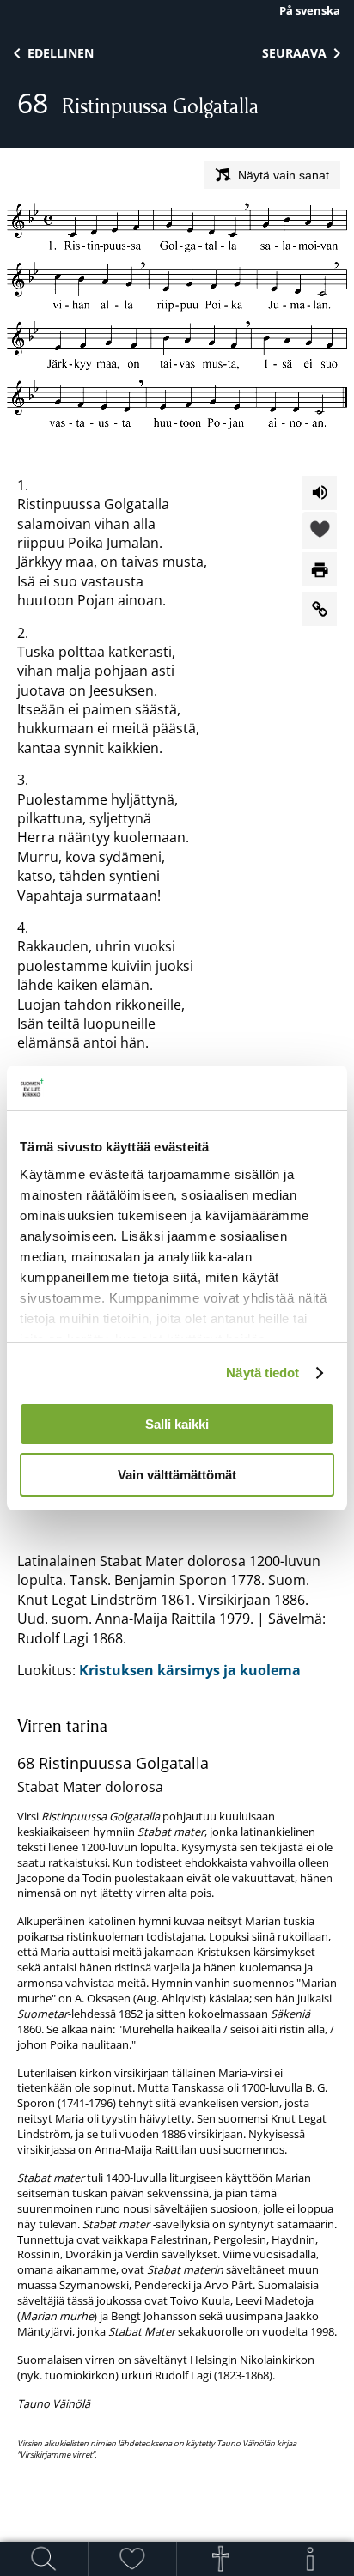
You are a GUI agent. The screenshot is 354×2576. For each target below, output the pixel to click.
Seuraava (294, 53)
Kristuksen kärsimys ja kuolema (190, 1670)
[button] (320, 532)
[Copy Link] (320, 609)
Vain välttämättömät (177, 1475)
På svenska (310, 10)
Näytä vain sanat (284, 175)
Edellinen (61, 53)
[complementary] (177, 2087)
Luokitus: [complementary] (177, 2006)
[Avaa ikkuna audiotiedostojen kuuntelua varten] (320, 493)
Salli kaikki (177, 1424)
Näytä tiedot (262, 1373)
